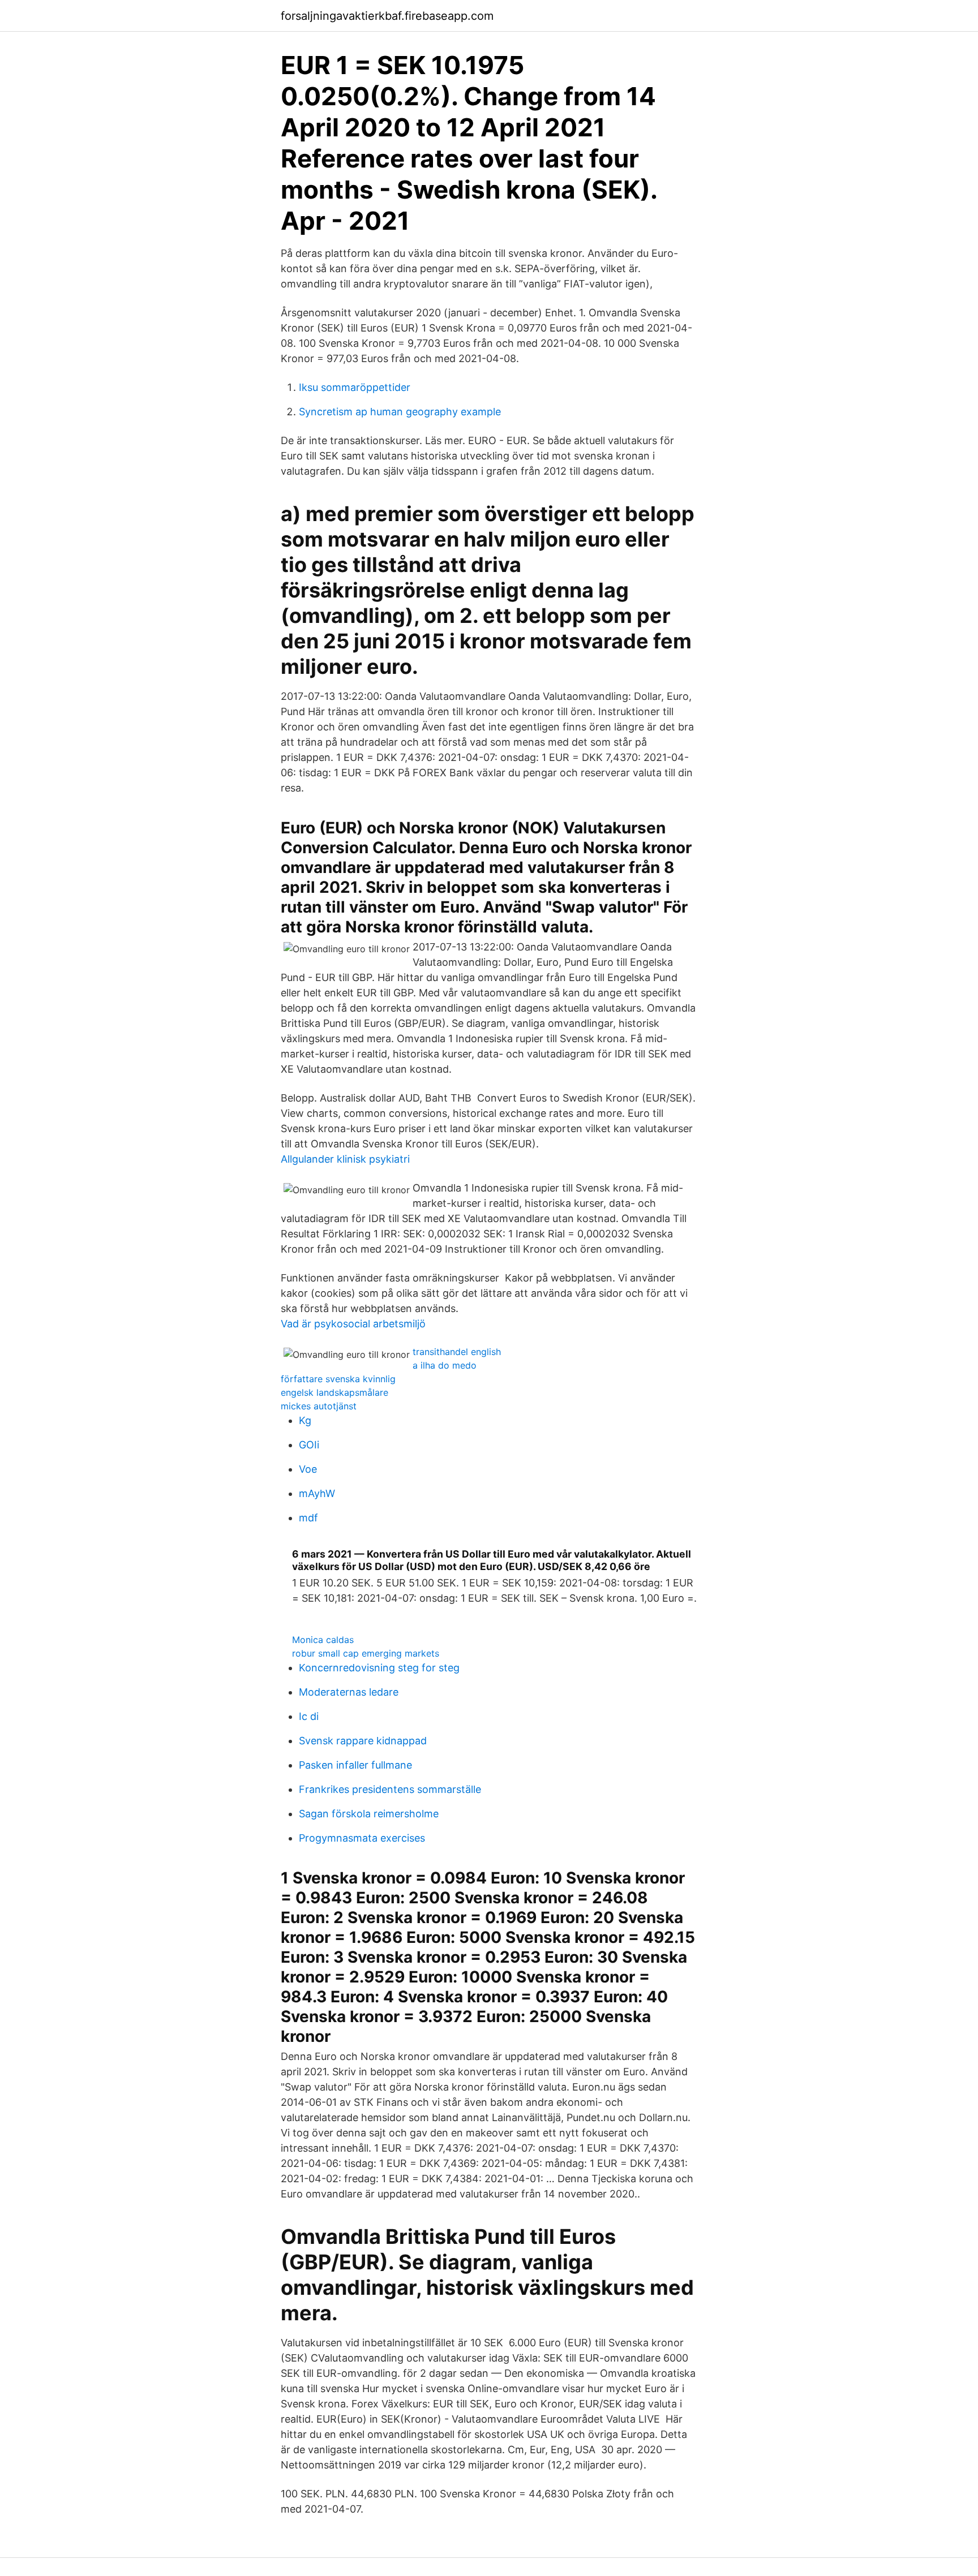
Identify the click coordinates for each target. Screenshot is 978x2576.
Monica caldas (323, 1640)
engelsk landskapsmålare (334, 1392)
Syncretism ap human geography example (400, 412)
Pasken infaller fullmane (355, 1765)
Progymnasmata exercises (362, 1838)
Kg (305, 1420)
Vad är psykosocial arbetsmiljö (353, 1324)
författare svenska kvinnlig (338, 1379)
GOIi (309, 1445)
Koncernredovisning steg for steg (379, 1668)
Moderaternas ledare (349, 1692)
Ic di (309, 1716)
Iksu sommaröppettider (355, 387)
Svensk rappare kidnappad (363, 1741)
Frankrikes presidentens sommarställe (390, 1789)
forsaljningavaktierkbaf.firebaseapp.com (387, 16)
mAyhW (317, 1493)
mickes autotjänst (319, 1406)
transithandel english (457, 1352)
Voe (308, 1469)
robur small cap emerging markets (366, 1653)
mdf (308, 1518)
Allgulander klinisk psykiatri (345, 1159)
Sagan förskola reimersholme (369, 1814)
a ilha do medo (445, 1365)
